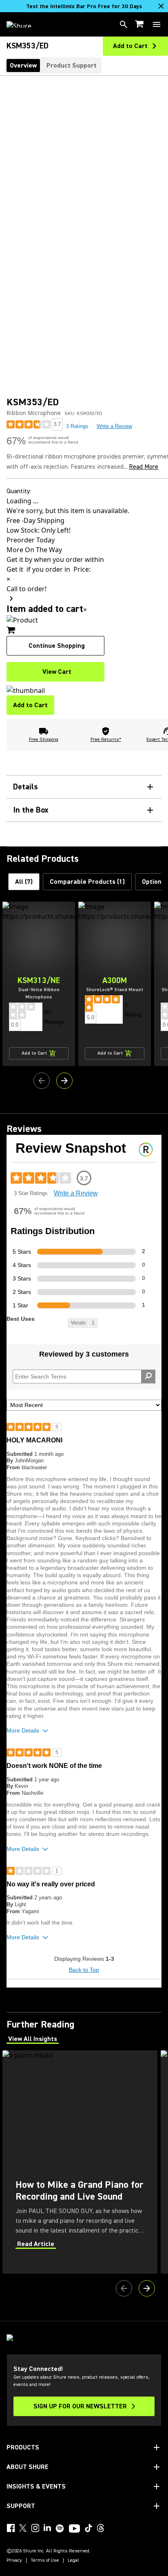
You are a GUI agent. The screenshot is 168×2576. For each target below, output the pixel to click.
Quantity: (19, 491)
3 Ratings (77, 426)
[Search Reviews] (148, 1376)
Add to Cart (30, 705)
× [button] (85, 610)
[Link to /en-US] (24, 24)
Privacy (14, 2561)
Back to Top (84, 1970)
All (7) (24, 882)
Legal (73, 2561)
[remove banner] (161, 6)
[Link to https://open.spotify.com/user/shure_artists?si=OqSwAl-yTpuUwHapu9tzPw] (60, 2528)
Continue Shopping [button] (57, 646)
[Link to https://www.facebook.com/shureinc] (11, 2528)
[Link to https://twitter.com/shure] (23, 2528)
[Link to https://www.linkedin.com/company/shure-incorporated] (47, 2528)
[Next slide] (64, 1081)
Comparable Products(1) (87, 882)
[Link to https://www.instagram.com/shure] (35, 2528)
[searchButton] (124, 24)
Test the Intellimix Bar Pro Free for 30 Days (84, 7)
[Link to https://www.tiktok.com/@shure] (88, 2528)
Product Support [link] (72, 66)
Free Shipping (44, 740)
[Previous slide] (42, 1081)
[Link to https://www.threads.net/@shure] (101, 2528)
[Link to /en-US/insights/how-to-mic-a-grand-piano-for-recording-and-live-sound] (80, 2162)
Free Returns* (106, 740)
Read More (144, 467)
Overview (23, 66)
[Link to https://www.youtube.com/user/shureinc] (74, 2529)
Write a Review (114, 426)
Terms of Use (45, 2561)
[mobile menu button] (157, 24)
